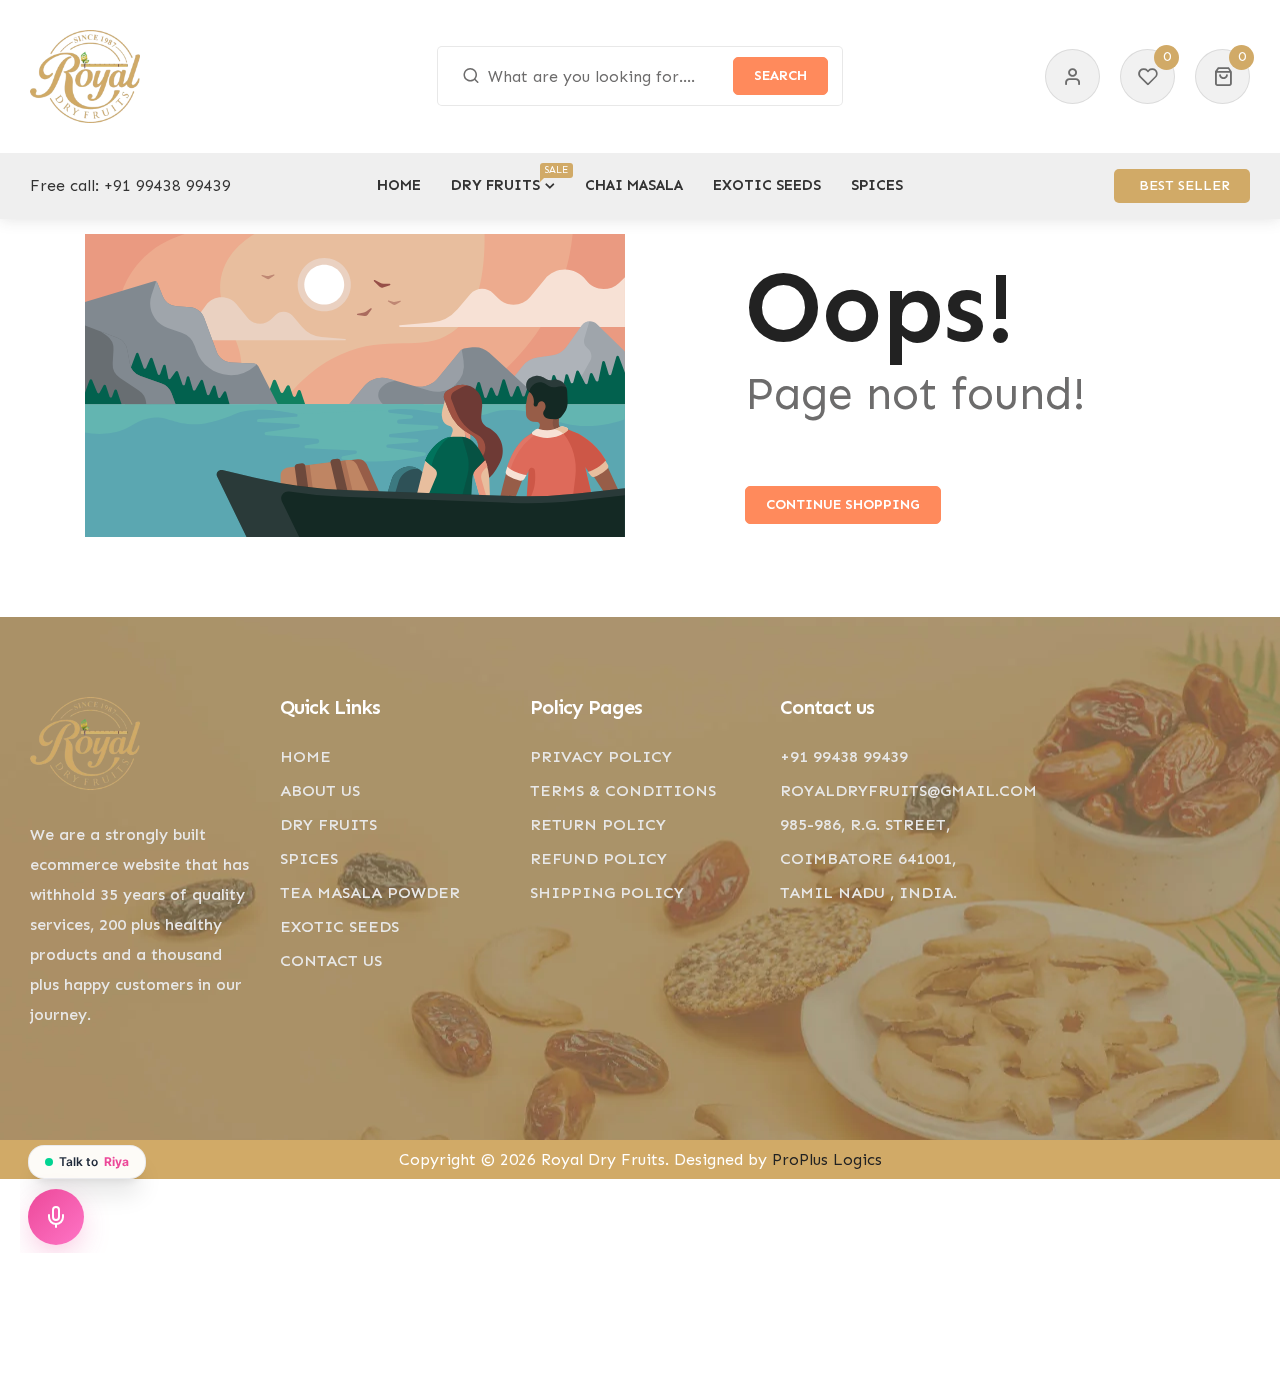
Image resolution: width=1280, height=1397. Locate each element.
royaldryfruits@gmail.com (908, 790)
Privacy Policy (601, 756)
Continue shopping (843, 504)
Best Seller (1184, 185)
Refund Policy (598, 858)
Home (305, 756)
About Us (320, 790)
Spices (309, 858)
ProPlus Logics (827, 1159)
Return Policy (598, 824)
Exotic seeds (339, 926)
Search (780, 75)
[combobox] (640, 76)
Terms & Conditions (623, 790)
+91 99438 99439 (167, 185)
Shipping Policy (607, 892)
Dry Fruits (328, 824)
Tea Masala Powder (370, 892)
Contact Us (331, 960)
